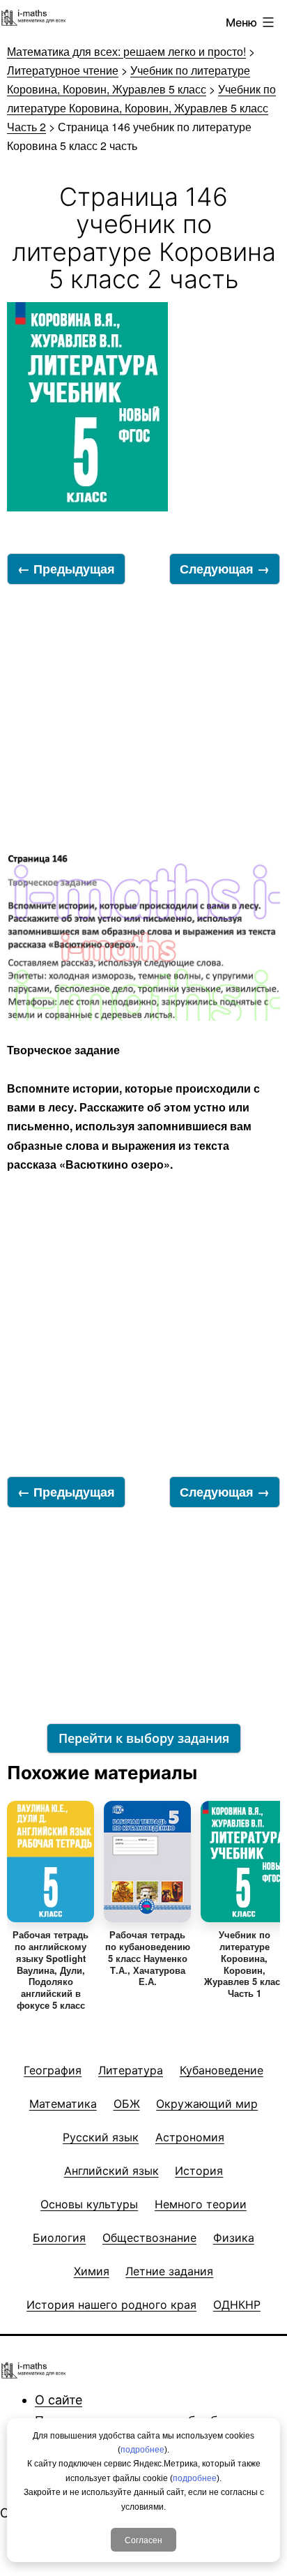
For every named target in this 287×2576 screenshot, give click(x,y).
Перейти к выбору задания (144, 1738)
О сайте (59, 2400)
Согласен (143, 2539)
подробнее (142, 2450)
